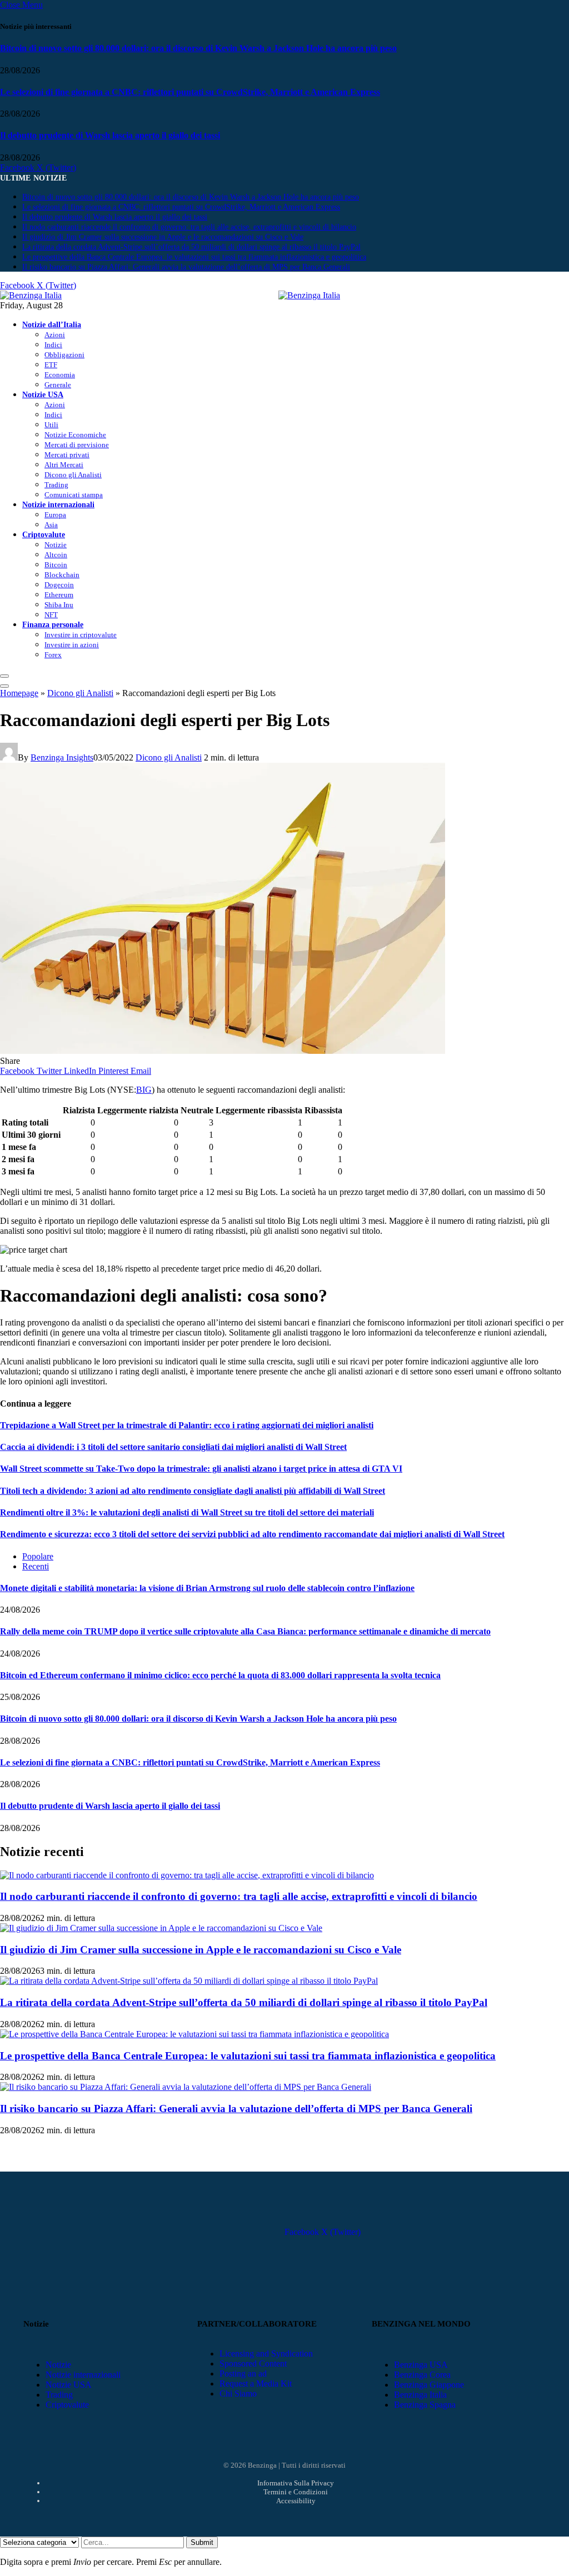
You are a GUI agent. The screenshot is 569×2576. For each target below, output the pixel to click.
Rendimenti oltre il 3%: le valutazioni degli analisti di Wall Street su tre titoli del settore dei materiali (187, 1512)
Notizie (56, 545)
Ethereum (59, 595)
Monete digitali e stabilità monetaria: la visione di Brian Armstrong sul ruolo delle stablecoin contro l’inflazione (207, 1588)
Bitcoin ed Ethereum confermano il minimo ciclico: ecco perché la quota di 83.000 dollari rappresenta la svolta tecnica (220, 1675)
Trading (56, 485)
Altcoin (56, 555)
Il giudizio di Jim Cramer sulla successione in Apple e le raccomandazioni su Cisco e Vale (163, 237)
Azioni (55, 335)
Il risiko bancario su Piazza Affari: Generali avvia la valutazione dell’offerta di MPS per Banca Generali (186, 267)
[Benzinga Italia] (278, 295)
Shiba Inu (59, 605)
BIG (144, 1090)
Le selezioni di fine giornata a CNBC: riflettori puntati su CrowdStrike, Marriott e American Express (190, 92)
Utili (51, 425)
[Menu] (4, 676)
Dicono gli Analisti (73, 475)
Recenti (36, 1566)
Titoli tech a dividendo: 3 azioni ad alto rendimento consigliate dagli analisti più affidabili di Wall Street (193, 1491)
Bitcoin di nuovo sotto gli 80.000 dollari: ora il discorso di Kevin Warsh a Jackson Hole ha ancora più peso (198, 48)
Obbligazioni (64, 355)
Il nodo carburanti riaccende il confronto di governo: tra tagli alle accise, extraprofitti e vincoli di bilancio (189, 227)
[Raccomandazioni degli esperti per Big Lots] (223, 1051)
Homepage (19, 693)
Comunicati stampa (74, 495)
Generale (58, 385)
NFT (51, 615)
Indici (53, 345)
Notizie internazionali (58, 504)
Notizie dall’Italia (52, 324)
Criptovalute (44, 534)
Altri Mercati (64, 465)
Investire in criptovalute (81, 635)
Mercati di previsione (77, 445)
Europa (55, 515)
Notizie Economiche (75, 435)
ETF (51, 365)
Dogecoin (59, 585)
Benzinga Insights (62, 757)
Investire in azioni (72, 645)
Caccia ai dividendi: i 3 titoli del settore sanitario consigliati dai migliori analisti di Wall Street (173, 1447)
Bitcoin (56, 565)
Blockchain (62, 575)
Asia (51, 525)
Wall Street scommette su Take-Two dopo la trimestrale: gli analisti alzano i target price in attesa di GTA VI (201, 1469)
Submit (202, 2542)
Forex (53, 655)
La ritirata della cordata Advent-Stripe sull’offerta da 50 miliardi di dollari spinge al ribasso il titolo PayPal (191, 247)
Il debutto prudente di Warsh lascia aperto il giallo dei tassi (110, 135)
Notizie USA (43, 394)
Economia (60, 375)
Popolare (38, 1556)
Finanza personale (53, 624)
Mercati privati (67, 455)
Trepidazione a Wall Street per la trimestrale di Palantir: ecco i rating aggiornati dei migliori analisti (187, 1425)
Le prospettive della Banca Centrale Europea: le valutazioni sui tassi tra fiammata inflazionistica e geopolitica (194, 257)
